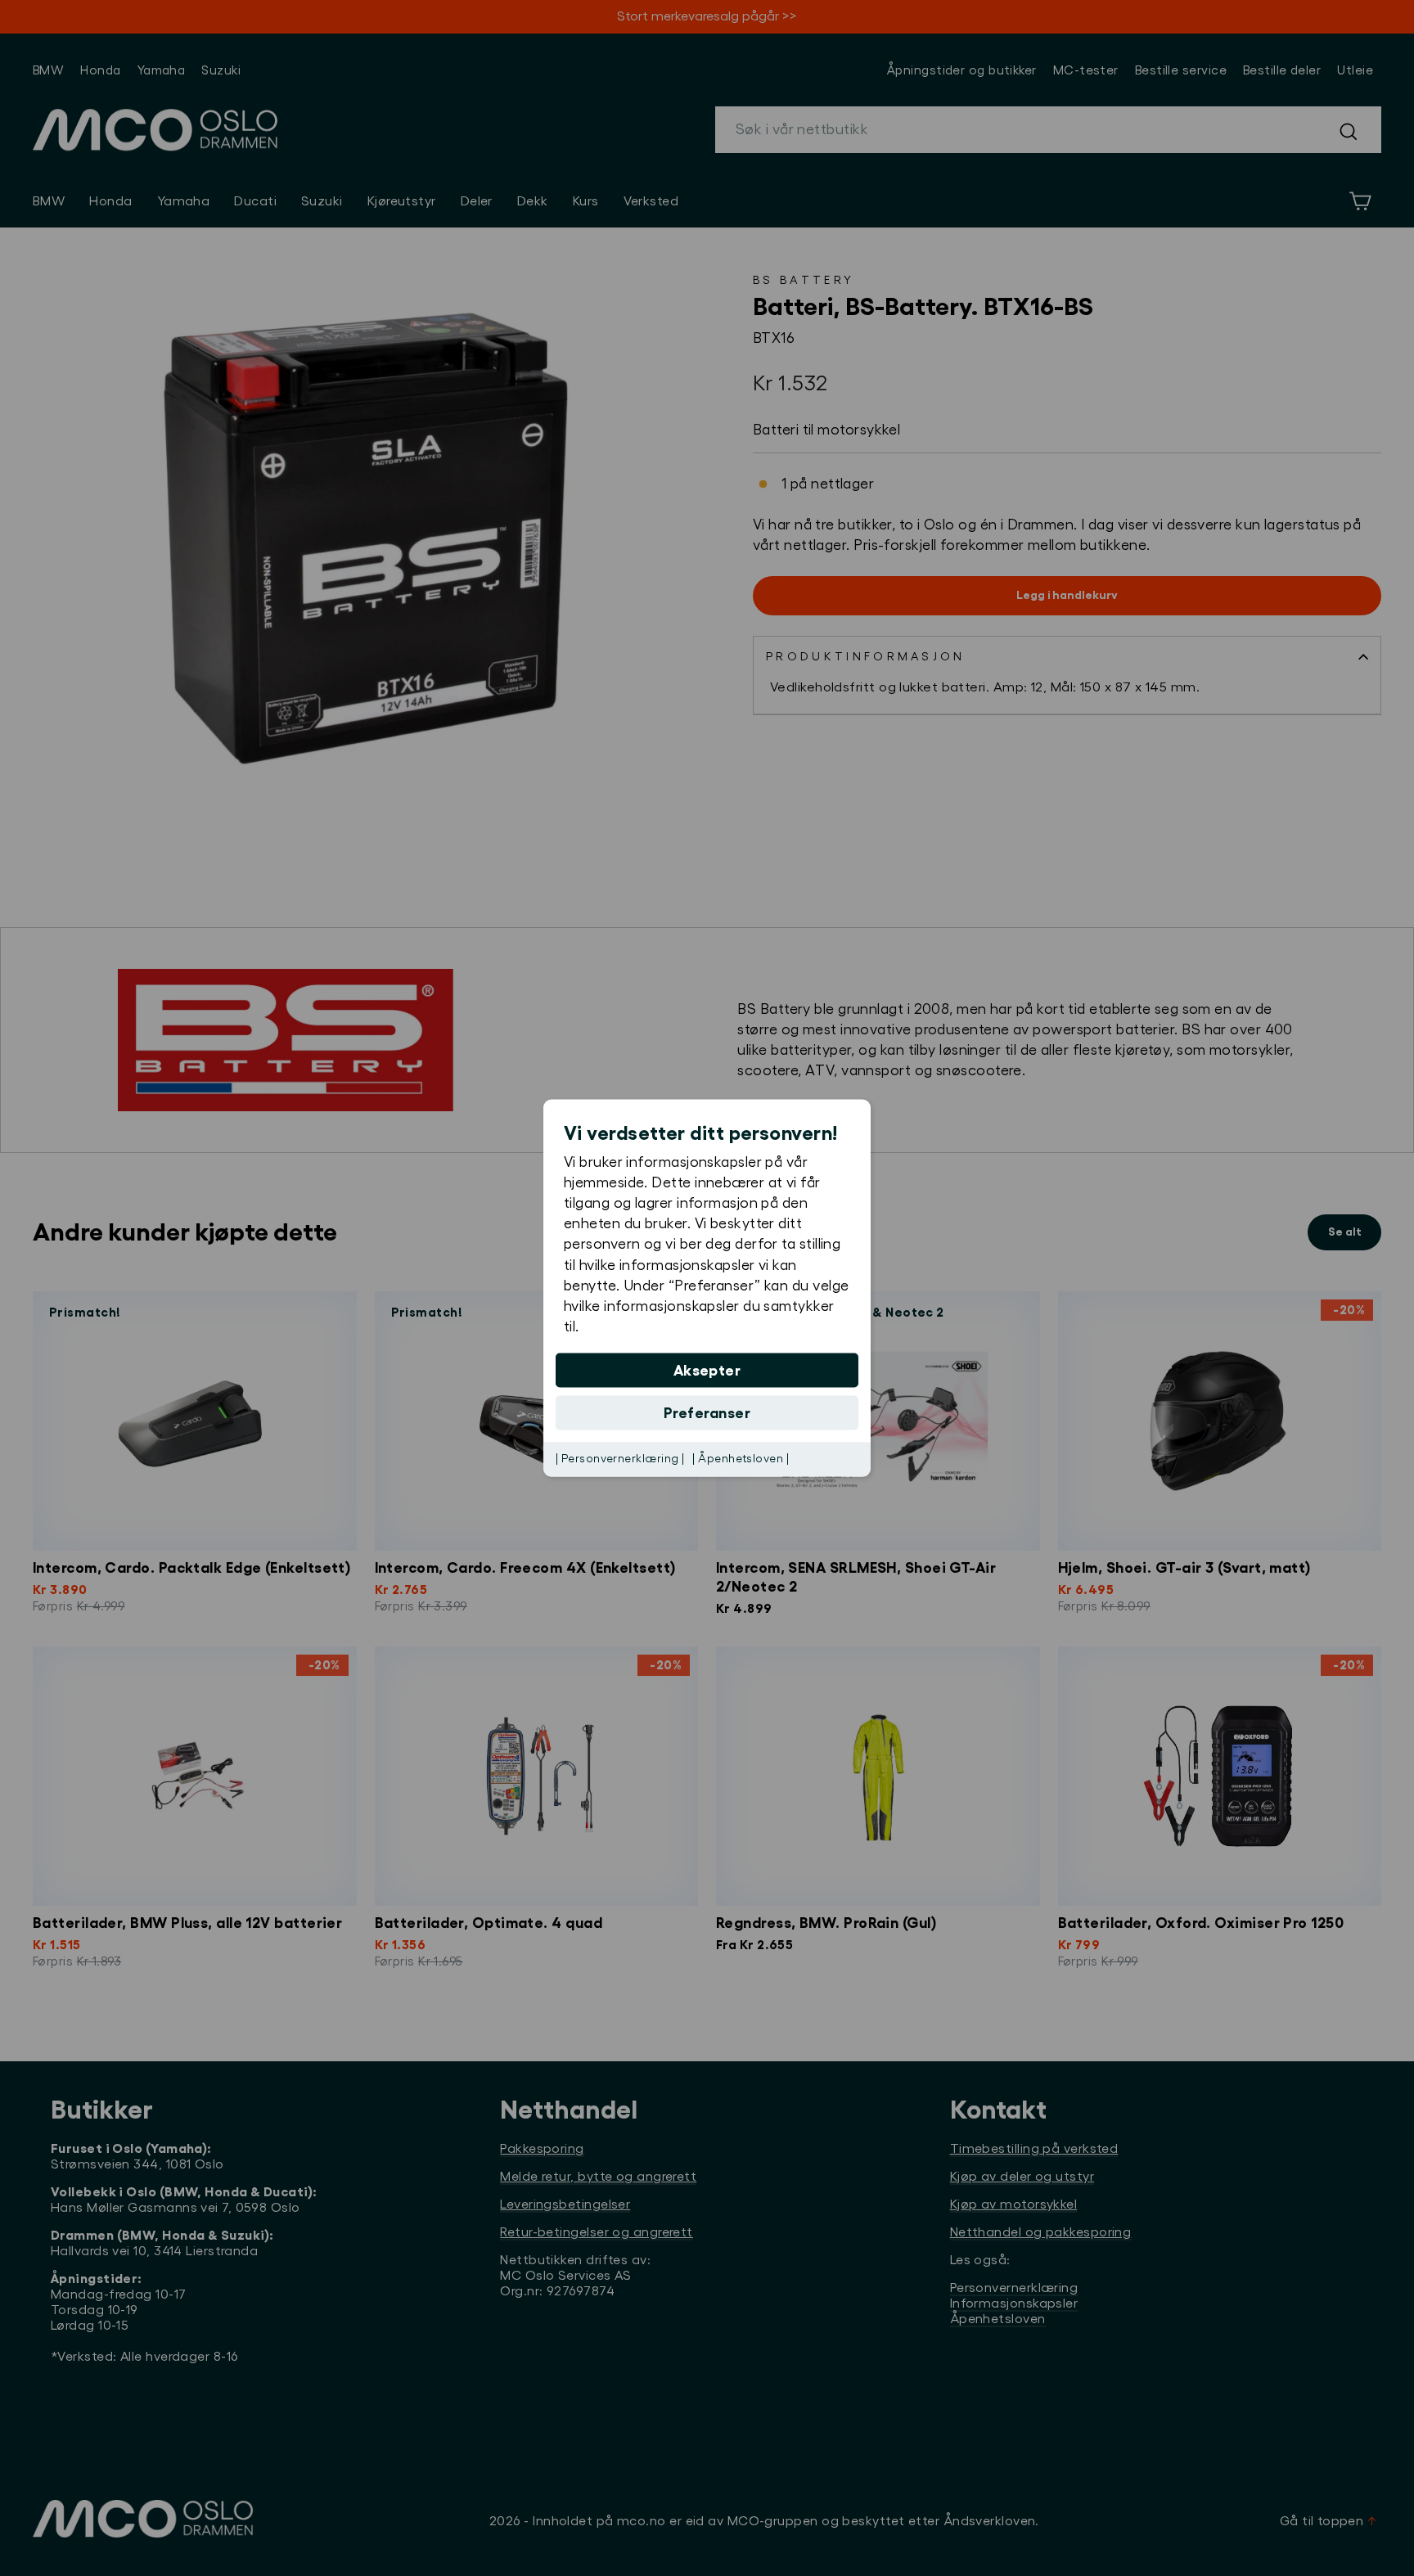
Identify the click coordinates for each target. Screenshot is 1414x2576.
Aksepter (707, 1371)
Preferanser (707, 1413)
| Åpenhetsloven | (741, 1459)
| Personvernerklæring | (620, 1459)
